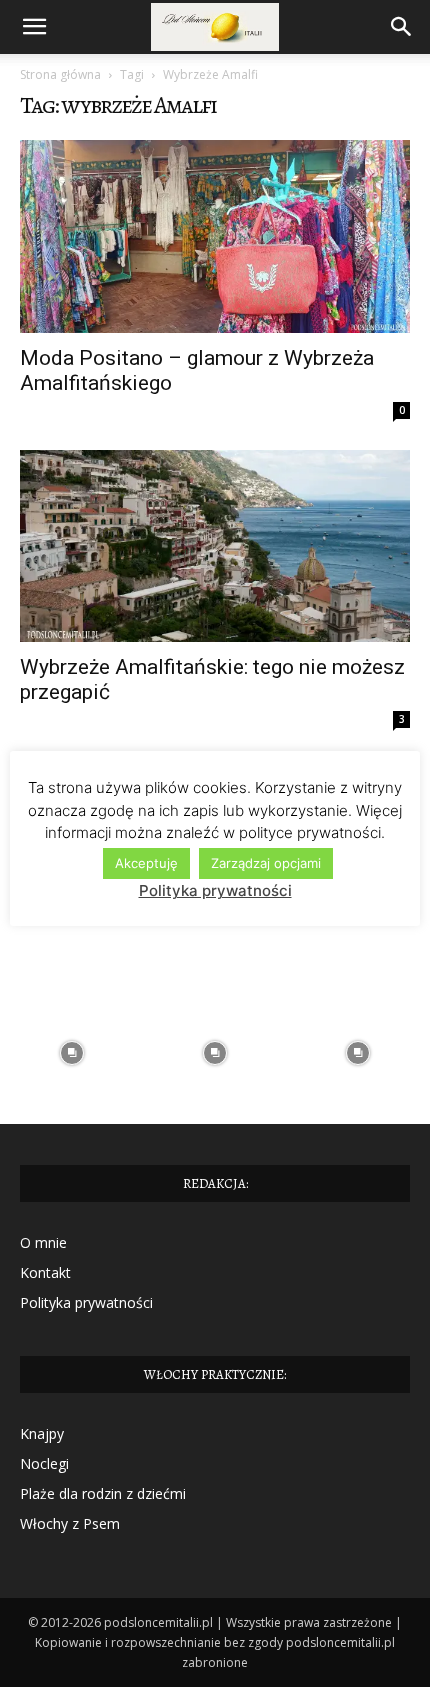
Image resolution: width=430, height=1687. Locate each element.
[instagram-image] (71, 1052)
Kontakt (45, 1272)
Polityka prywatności (86, 1302)
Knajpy (42, 1433)
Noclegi (44, 1463)
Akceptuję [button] (146, 863)
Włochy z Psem (70, 1523)
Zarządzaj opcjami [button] (266, 863)
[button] (34, 27)
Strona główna (60, 74)
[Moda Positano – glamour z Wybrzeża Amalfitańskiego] (215, 236)
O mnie (43, 1242)
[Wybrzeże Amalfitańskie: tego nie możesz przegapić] (215, 546)
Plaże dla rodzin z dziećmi (103, 1493)
